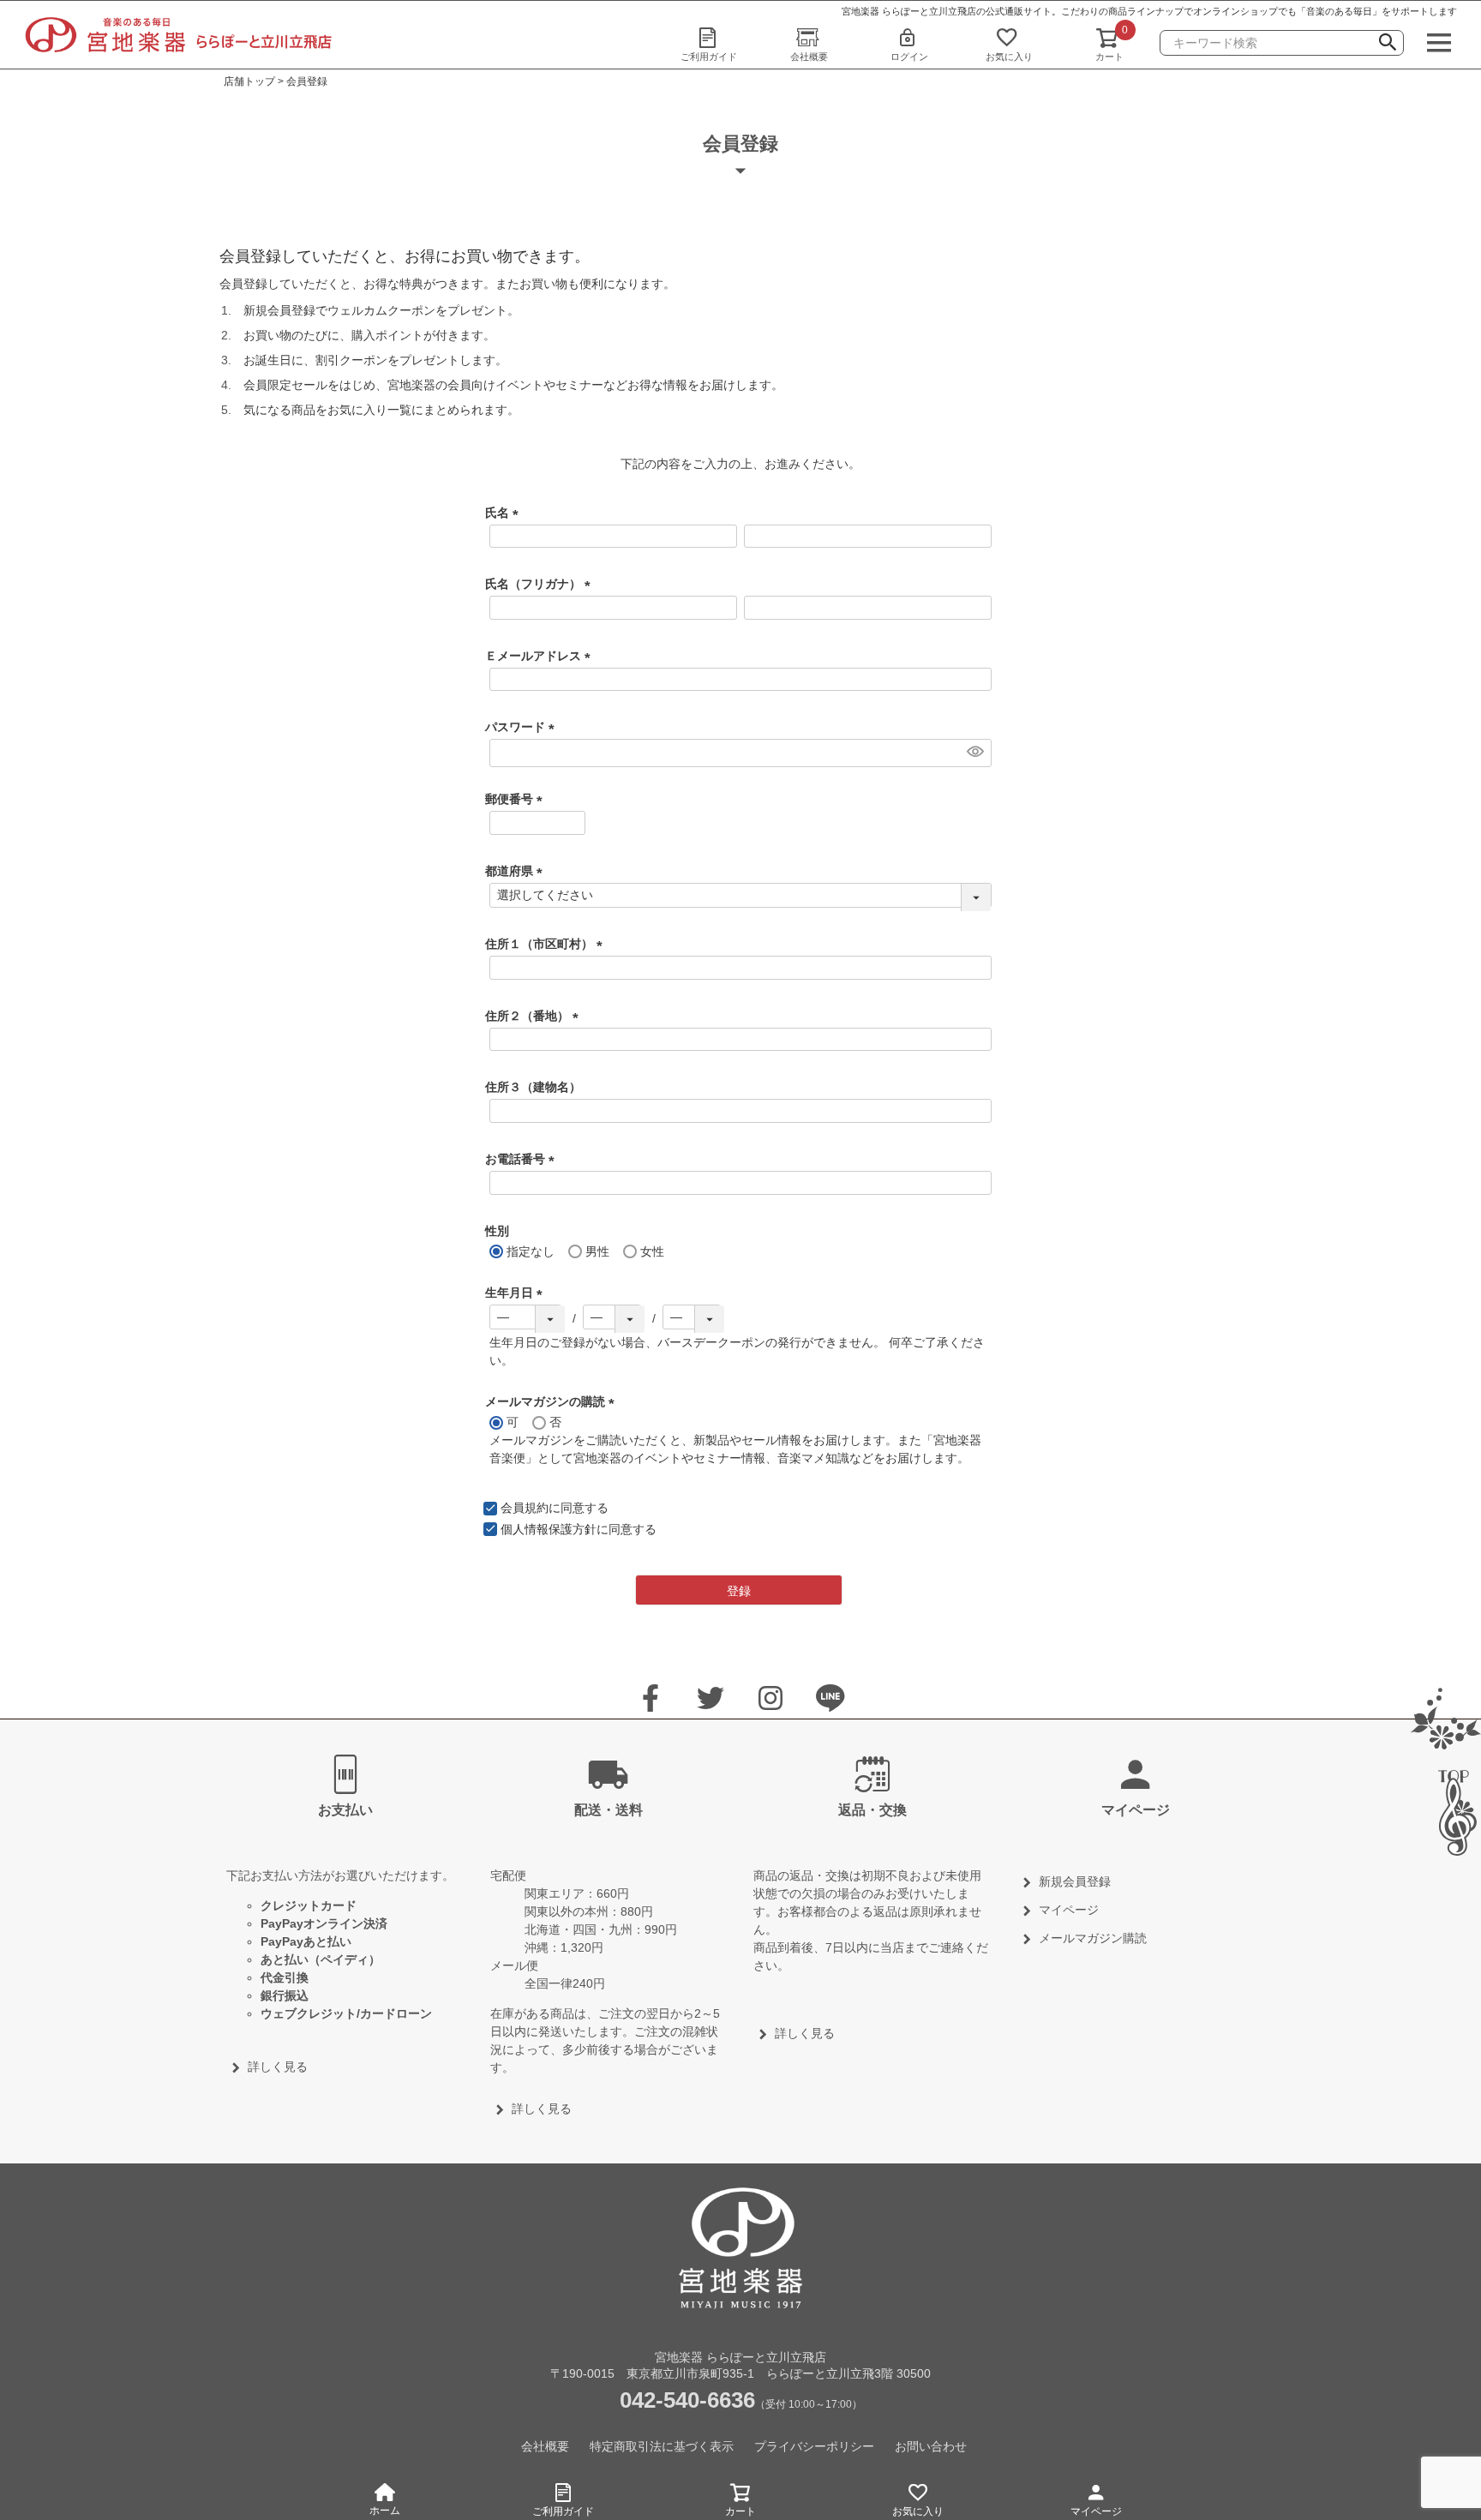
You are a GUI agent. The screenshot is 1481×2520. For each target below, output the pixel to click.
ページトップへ (1451, 1813)
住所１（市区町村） (547, 944)
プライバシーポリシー (814, 2446)
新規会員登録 (1075, 1881)
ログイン (909, 57)
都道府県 (517, 871)
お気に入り (1009, 57)
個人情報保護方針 (549, 1529)
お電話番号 (523, 1159)
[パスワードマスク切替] (974, 751)
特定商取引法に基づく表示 (662, 2446)
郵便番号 (517, 799)
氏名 (505, 513)
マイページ (1096, 2511)
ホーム (385, 2511)
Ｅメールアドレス (541, 656)
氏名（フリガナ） (541, 584)
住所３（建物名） (533, 1087)
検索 (1388, 45)
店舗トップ (249, 81)
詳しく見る (278, 2067)
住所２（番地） (535, 1016)
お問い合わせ (931, 2446)
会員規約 (525, 1508)
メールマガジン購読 (1093, 1938)
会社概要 (809, 57)
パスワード (523, 727)
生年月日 (517, 1293)
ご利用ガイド (709, 57)
